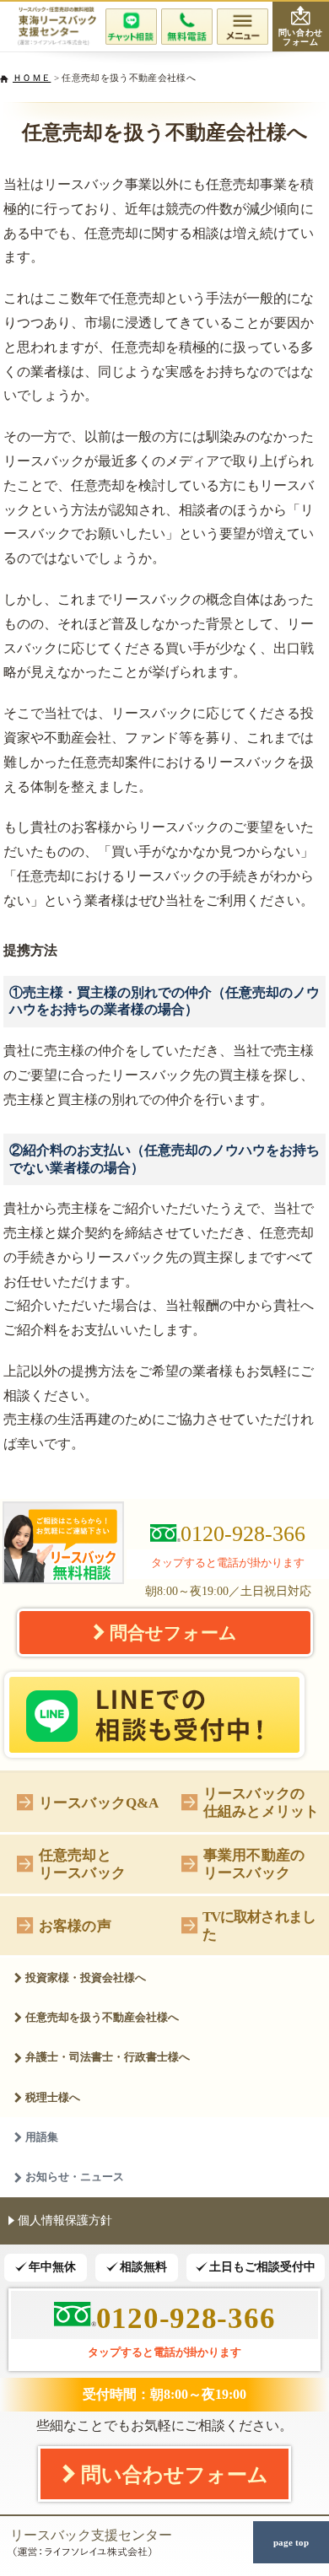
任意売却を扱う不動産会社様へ (102, 2017)
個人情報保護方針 (65, 2220)
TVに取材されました (259, 1925)
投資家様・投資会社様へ (86, 1978)
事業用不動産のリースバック (254, 1864)
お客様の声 (75, 1926)
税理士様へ (53, 2097)
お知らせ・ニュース (75, 2177)
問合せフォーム (173, 1633)
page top (291, 2542)
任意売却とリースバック (82, 1864)
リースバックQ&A (99, 1803)
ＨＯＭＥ (32, 78)
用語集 (42, 2137)
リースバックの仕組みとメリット (261, 1802)
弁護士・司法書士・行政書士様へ (108, 2057)
